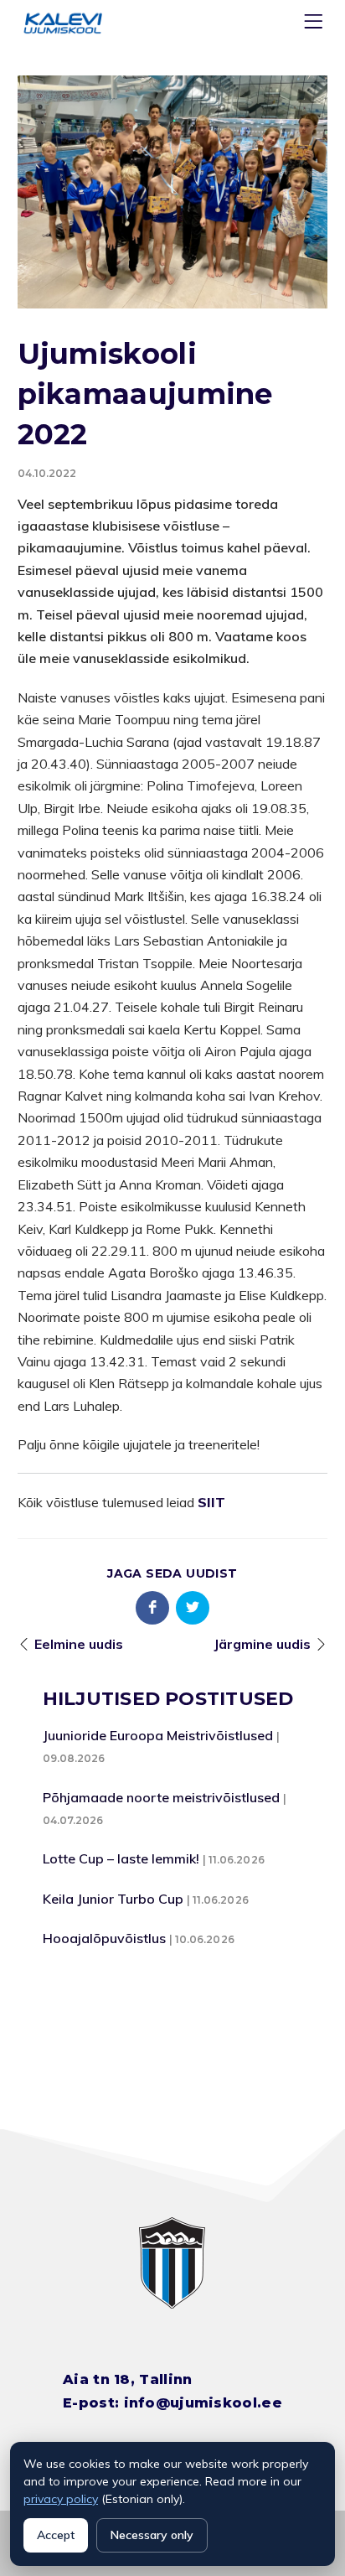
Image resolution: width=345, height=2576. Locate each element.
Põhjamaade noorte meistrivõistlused (161, 1797)
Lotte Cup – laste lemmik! (121, 1858)
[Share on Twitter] (193, 1608)
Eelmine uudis (79, 1644)
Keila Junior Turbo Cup (113, 1899)
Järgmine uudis (262, 1644)
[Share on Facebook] (152, 1608)
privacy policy (61, 2499)
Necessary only (152, 2535)
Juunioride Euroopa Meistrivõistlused (158, 1735)
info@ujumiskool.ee (203, 2403)
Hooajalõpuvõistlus (104, 1938)
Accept (56, 2535)
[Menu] (316, 25)
